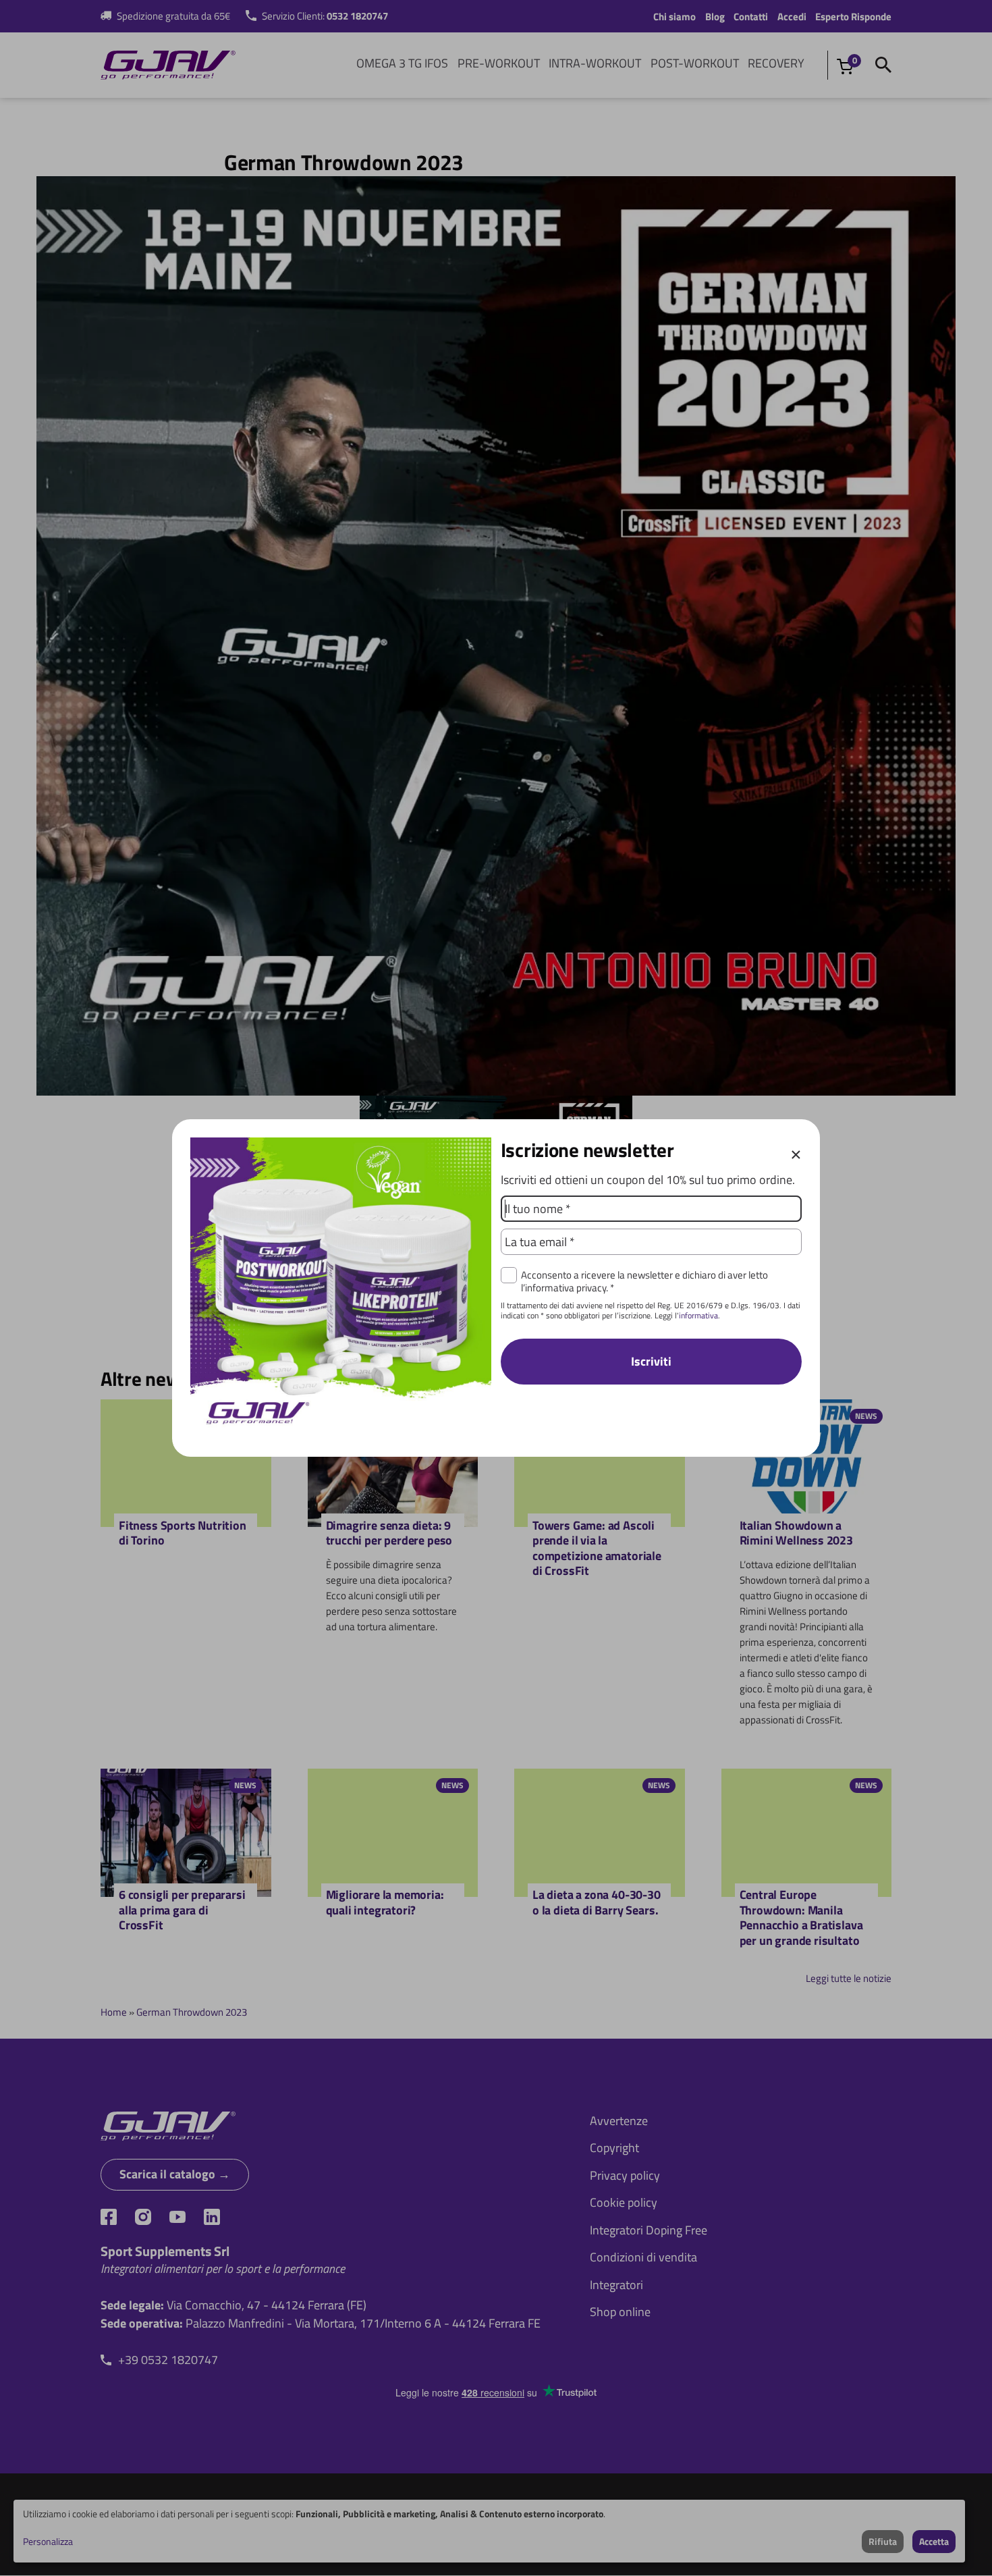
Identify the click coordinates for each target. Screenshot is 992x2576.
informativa (698, 1315)
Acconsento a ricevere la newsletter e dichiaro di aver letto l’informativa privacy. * (644, 1281)
